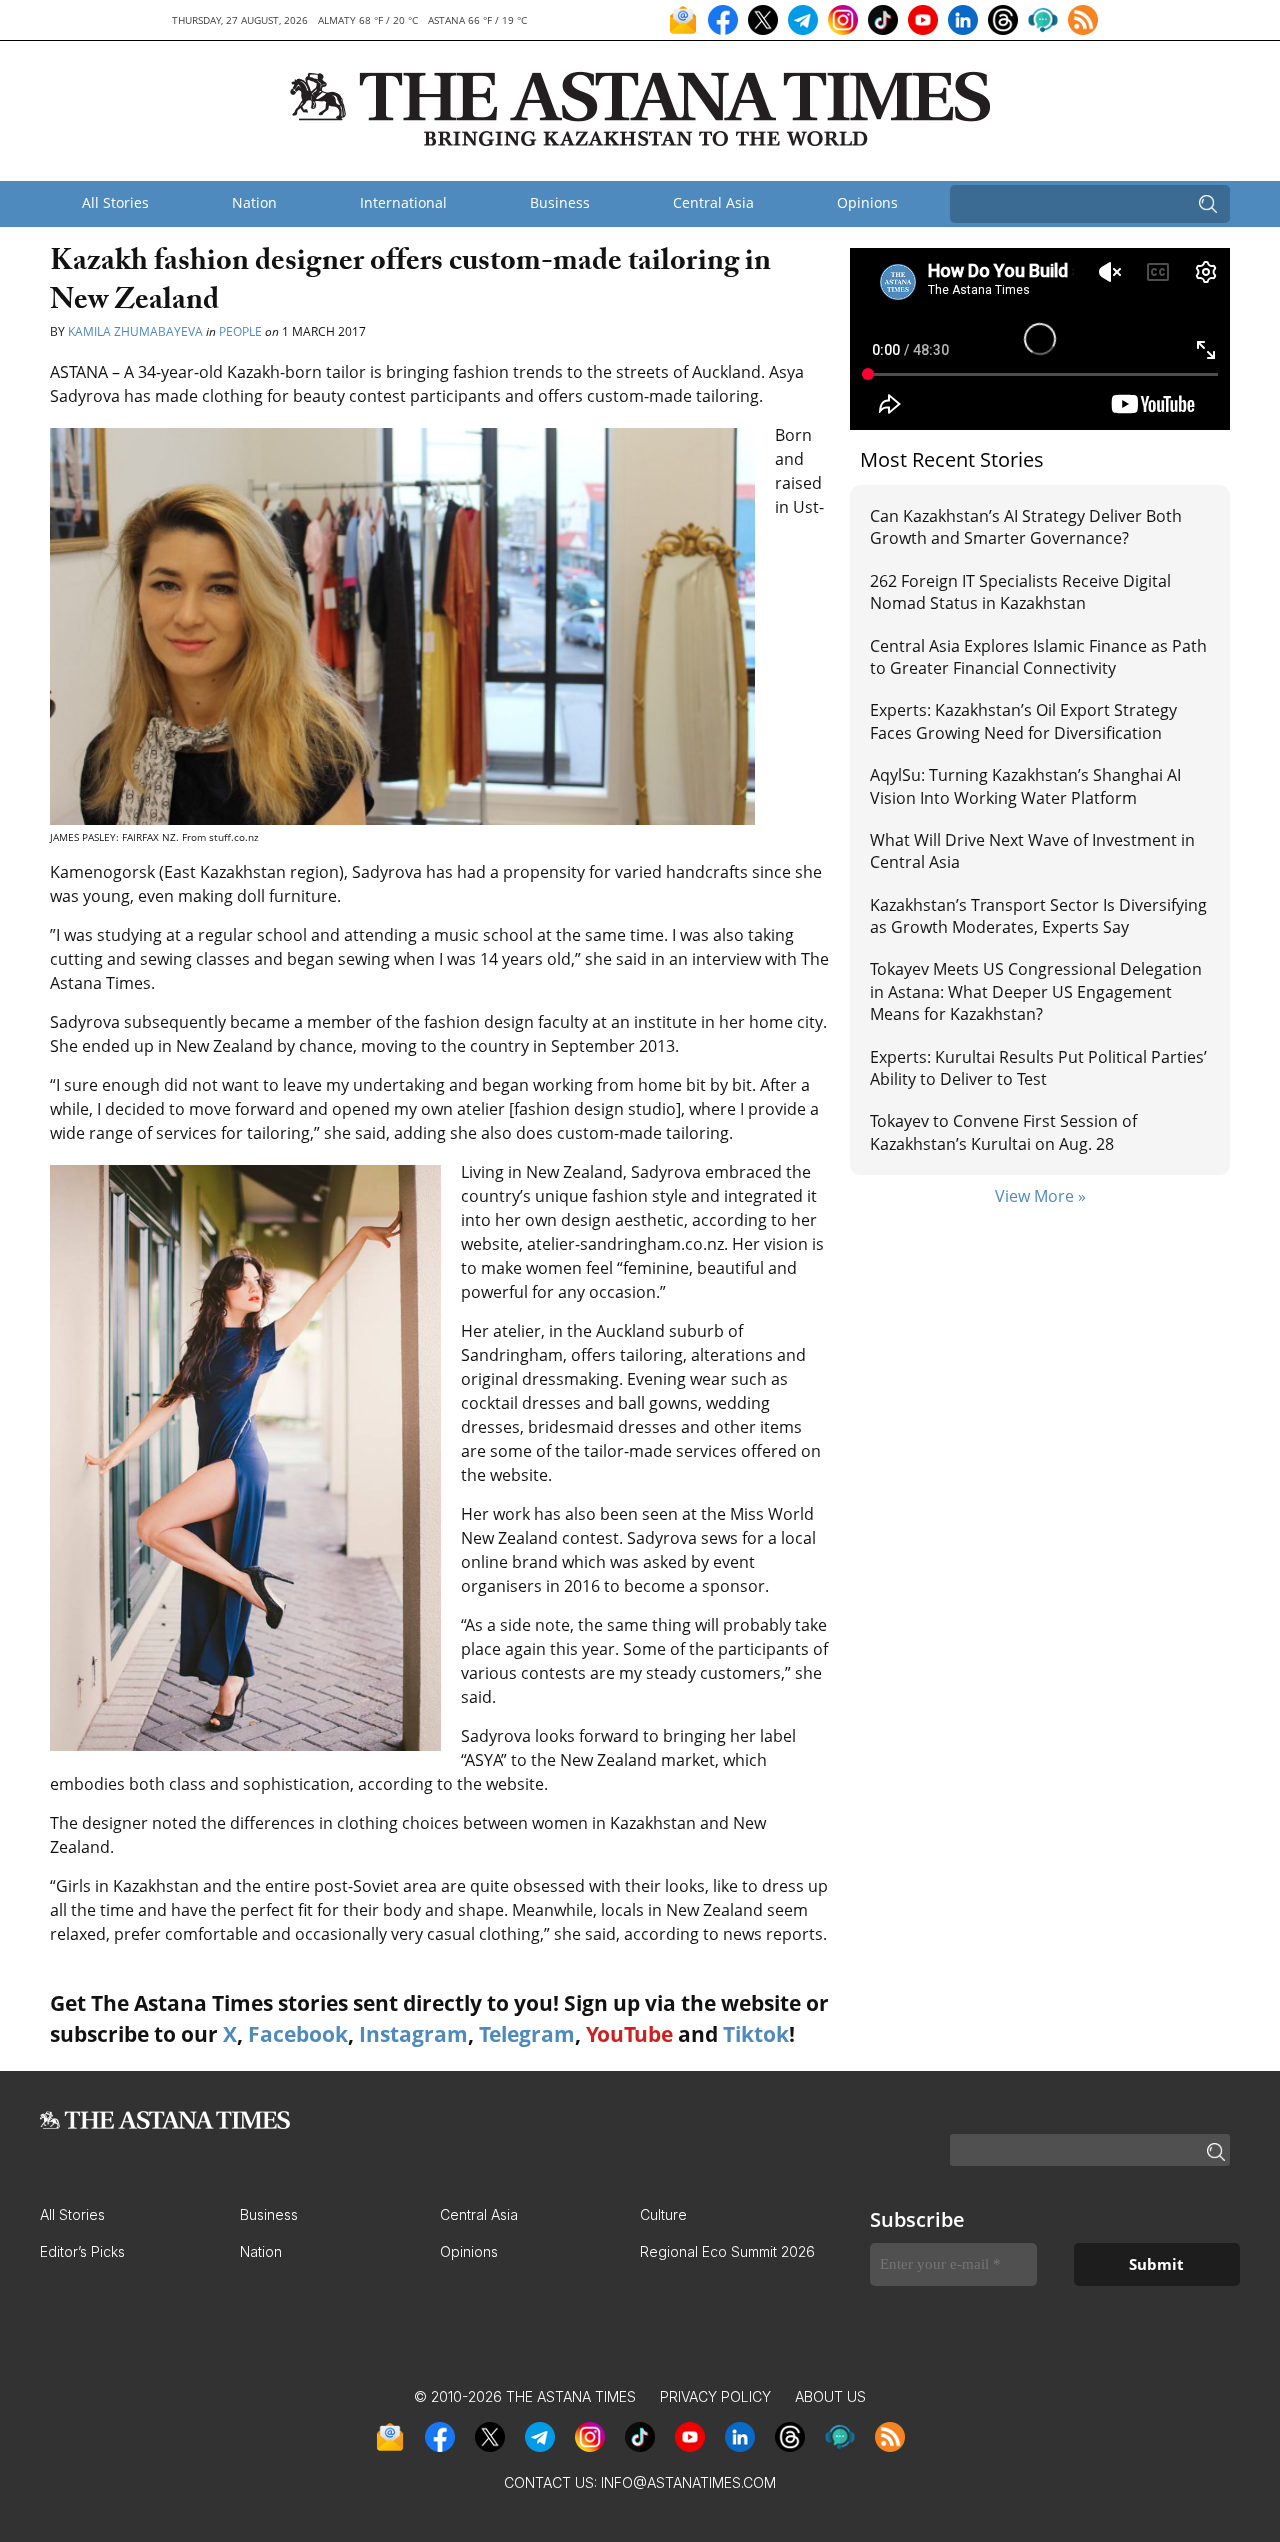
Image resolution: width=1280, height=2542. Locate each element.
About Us (830, 2396)
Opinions (867, 202)
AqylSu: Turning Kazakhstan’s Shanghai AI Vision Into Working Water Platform (1025, 786)
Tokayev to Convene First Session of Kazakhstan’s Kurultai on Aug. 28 (1003, 1132)
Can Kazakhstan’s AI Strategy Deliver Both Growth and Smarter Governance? (1026, 527)
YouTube (629, 2034)
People (240, 331)
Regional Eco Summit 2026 (727, 2251)
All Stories (115, 202)
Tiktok (756, 2034)
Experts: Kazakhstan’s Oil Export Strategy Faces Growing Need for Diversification (1023, 721)
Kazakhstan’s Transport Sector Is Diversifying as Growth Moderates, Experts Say (1038, 916)
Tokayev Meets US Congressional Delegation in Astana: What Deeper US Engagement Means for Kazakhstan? (1036, 991)
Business (560, 202)
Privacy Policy (715, 2396)
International (403, 202)
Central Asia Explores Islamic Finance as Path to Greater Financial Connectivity (1038, 657)
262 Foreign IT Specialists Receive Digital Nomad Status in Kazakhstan (1020, 592)
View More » (1040, 1196)
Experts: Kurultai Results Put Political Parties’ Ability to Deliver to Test (1038, 1068)
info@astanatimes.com (688, 2482)
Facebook (298, 2034)
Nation (254, 202)
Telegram (527, 2034)
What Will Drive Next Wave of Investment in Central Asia (1032, 851)
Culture (663, 2214)
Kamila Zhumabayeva (137, 331)
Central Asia (713, 202)
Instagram (413, 2034)
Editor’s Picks (82, 2251)
